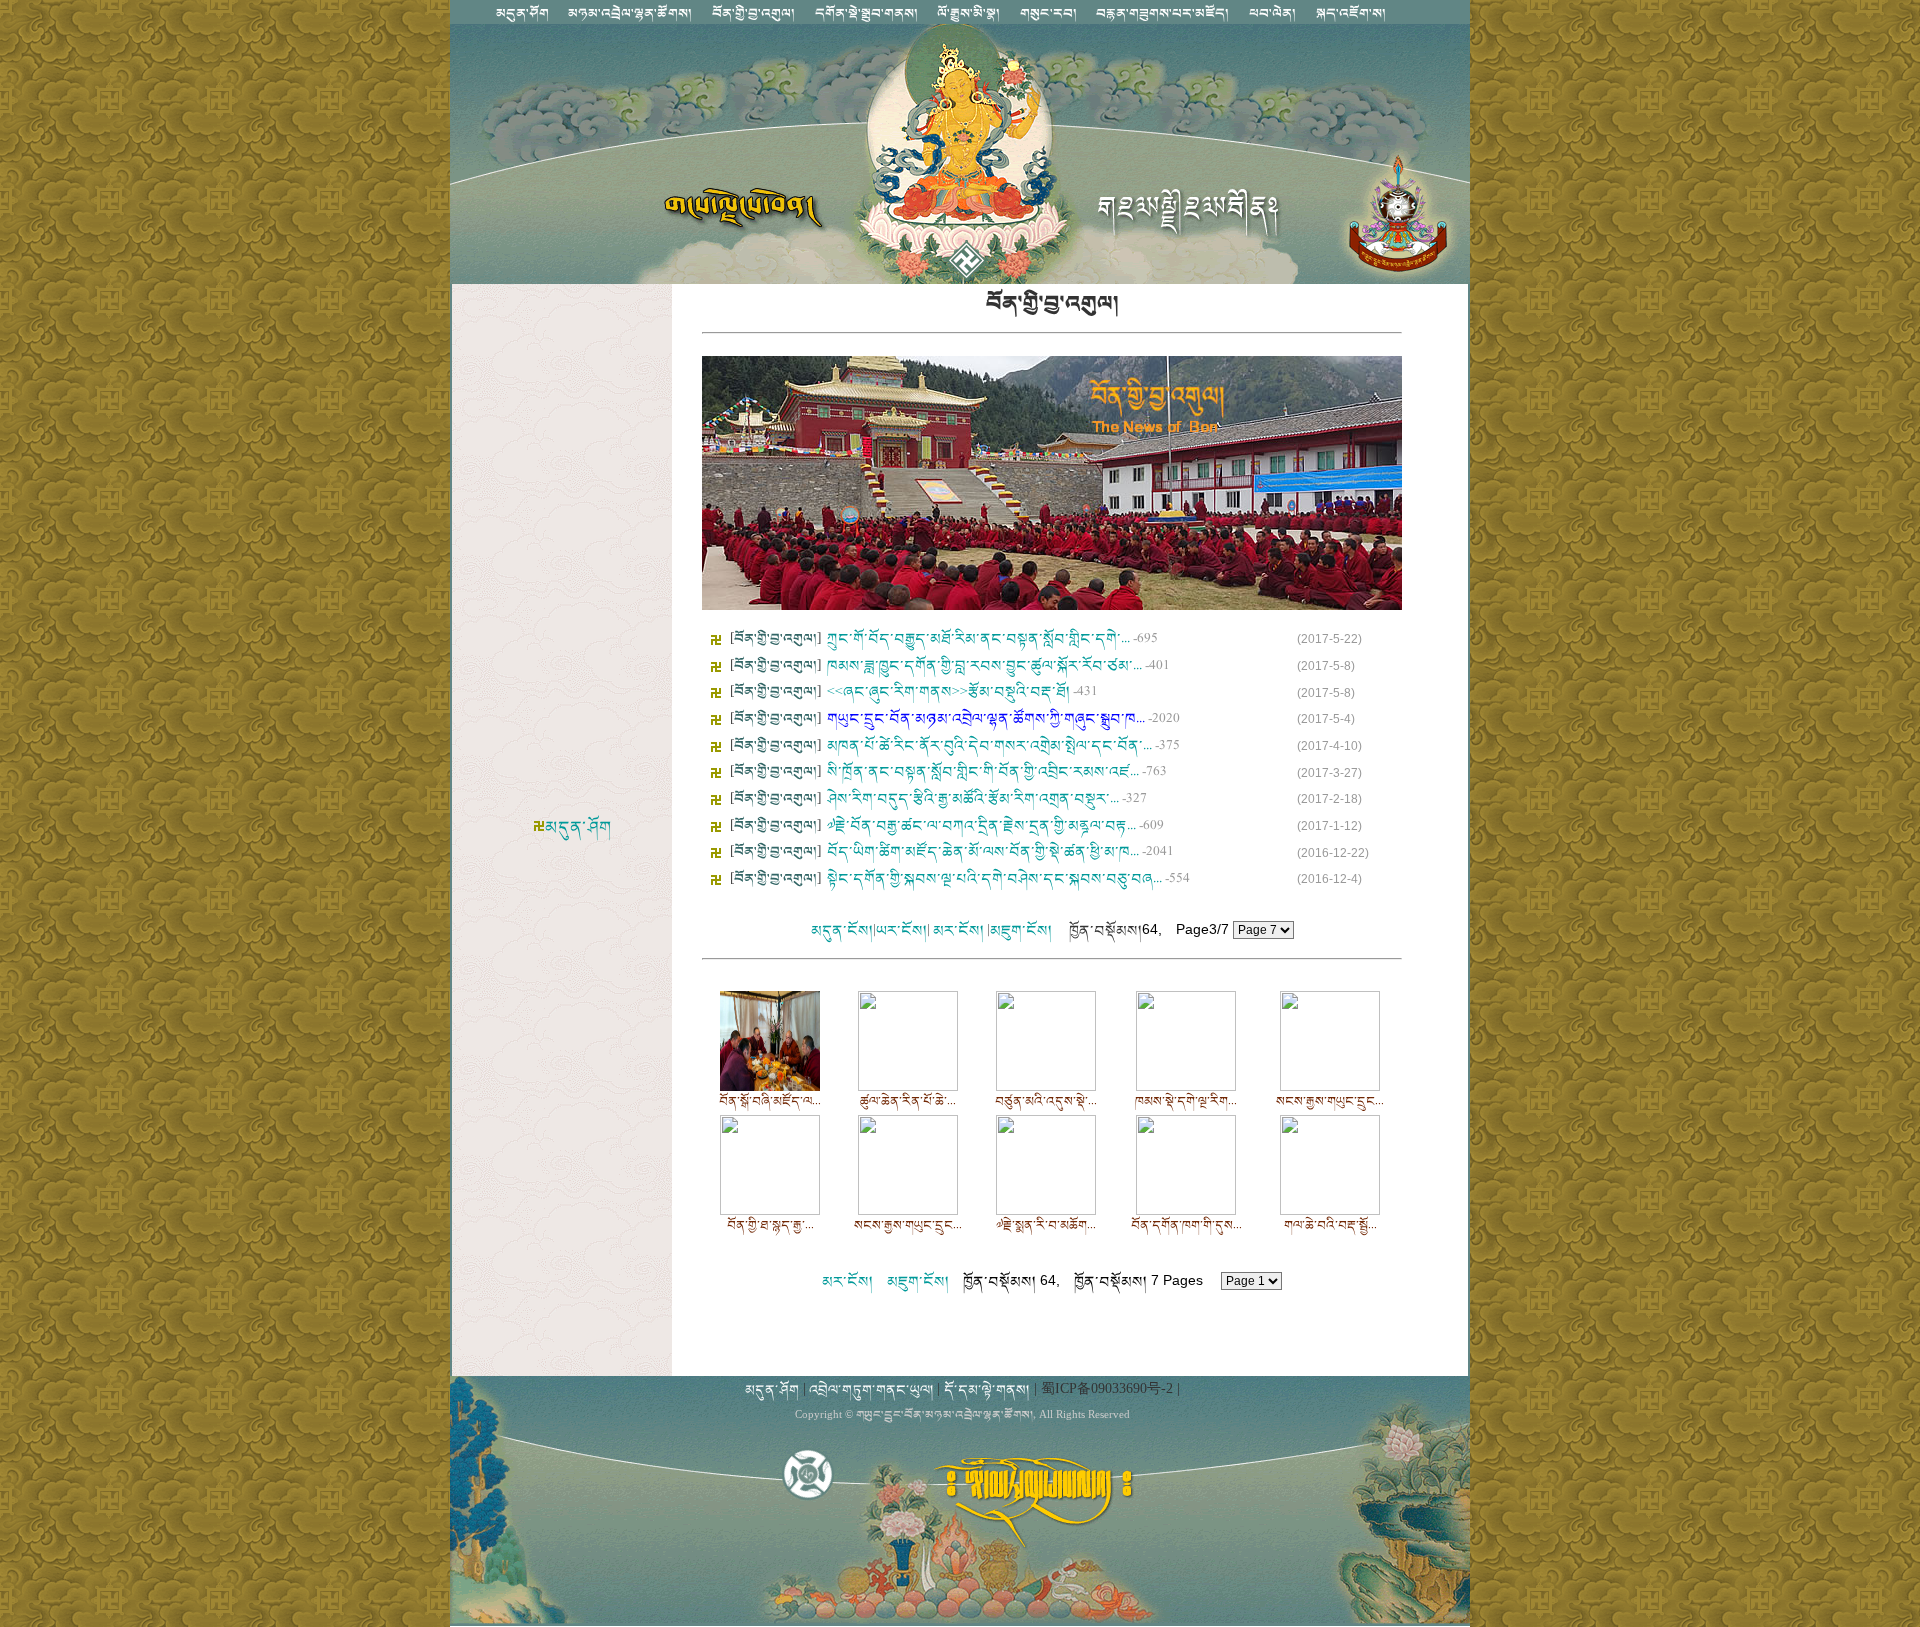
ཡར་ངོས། (901, 930)
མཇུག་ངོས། (1021, 930)
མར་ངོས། (958, 930)
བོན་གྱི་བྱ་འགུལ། (775, 638)
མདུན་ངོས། (842, 930)
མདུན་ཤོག (578, 827)
